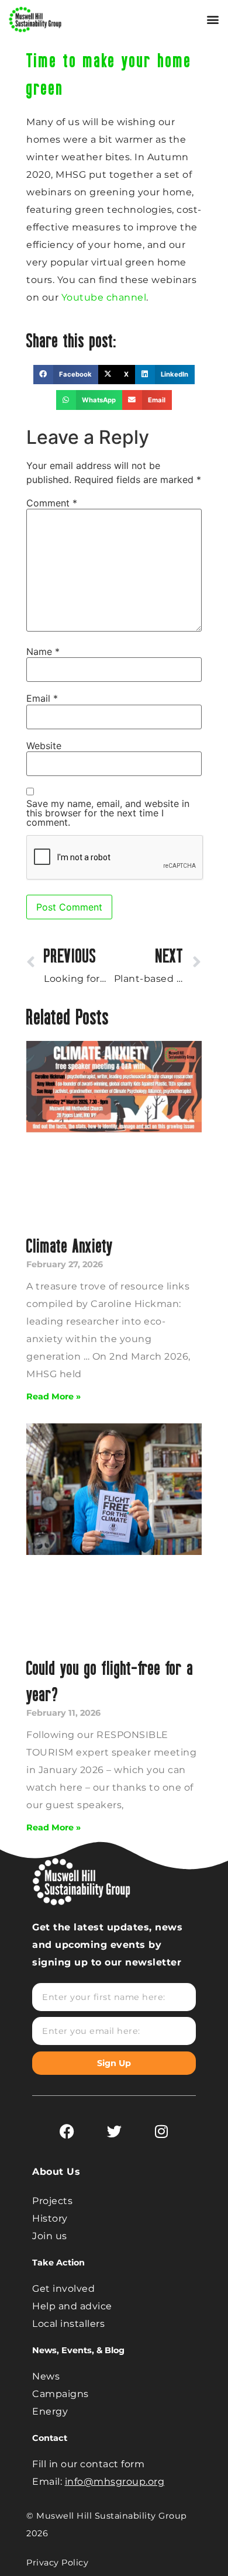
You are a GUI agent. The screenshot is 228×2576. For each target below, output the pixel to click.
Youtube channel (104, 297)
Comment (52, 503)
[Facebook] (67, 2131)
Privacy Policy (57, 2563)
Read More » (53, 1396)
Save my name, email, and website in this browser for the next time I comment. (108, 813)
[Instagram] (161, 2131)
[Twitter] (114, 2131)
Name (43, 651)
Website (44, 746)
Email (42, 698)
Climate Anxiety (70, 1245)
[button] (213, 20)
